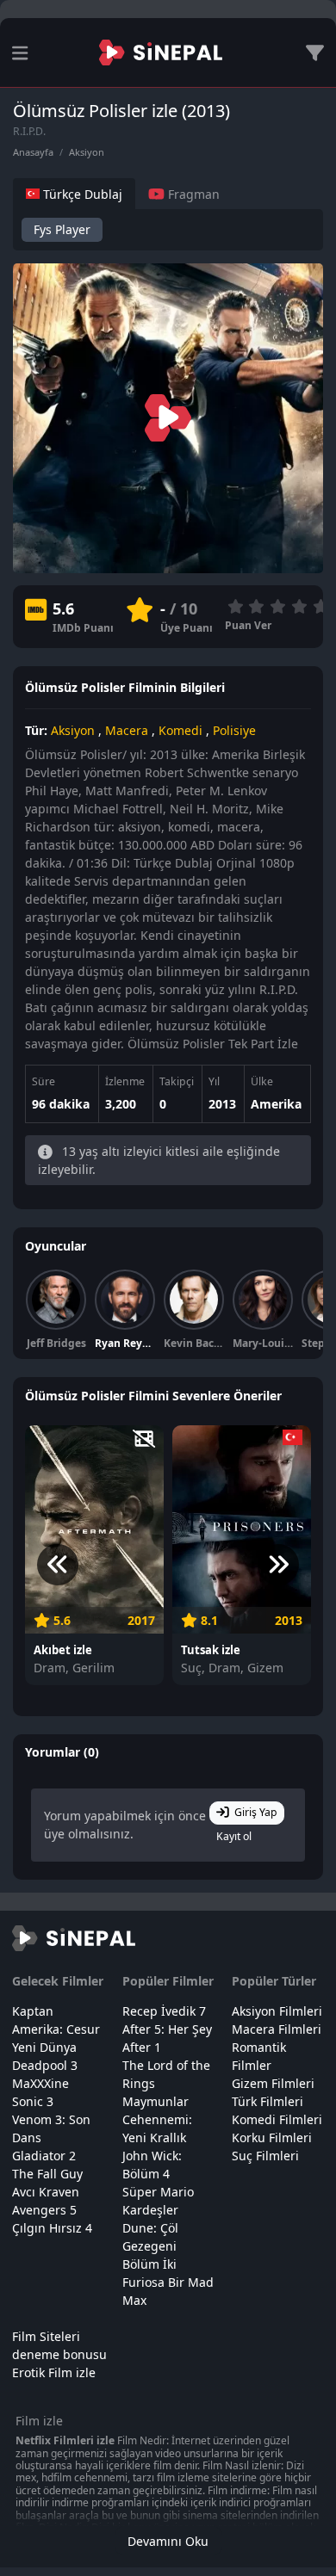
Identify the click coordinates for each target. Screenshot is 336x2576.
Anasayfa (33, 152)
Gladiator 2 (44, 2156)
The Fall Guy (47, 2174)
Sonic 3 (33, 2101)
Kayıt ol (234, 1836)
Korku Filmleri (272, 2137)
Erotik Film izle (54, 2372)
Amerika (276, 1104)
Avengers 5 (44, 2210)
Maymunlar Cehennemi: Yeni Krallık (157, 2119)
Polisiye (234, 730)
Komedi (180, 730)
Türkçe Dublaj (81, 194)
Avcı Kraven (46, 2192)
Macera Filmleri (277, 2029)
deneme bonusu (59, 2354)
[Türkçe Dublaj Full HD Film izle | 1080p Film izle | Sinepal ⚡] (161, 53)
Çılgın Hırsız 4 (52, 2228)
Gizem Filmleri (273, 2083)
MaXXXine (40, 2083)
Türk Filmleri (268, 2101)
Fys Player (62, 229)
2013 (222, 1104)
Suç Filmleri (265, 2156)
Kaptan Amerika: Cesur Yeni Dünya (56, 2029)
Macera (127, 730)
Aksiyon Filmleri (277, 2011)
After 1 (142, 2047)
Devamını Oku (168, 2541)
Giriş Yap (256, 1812)
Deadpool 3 (45, 2065)
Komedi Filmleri (277, 2119)
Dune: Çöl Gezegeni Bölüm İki (150, 2246)
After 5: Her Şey (167, 2029)
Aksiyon (87, 152)
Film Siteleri (46, 2336)
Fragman (192, 194)
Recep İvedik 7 (164, 2011)
